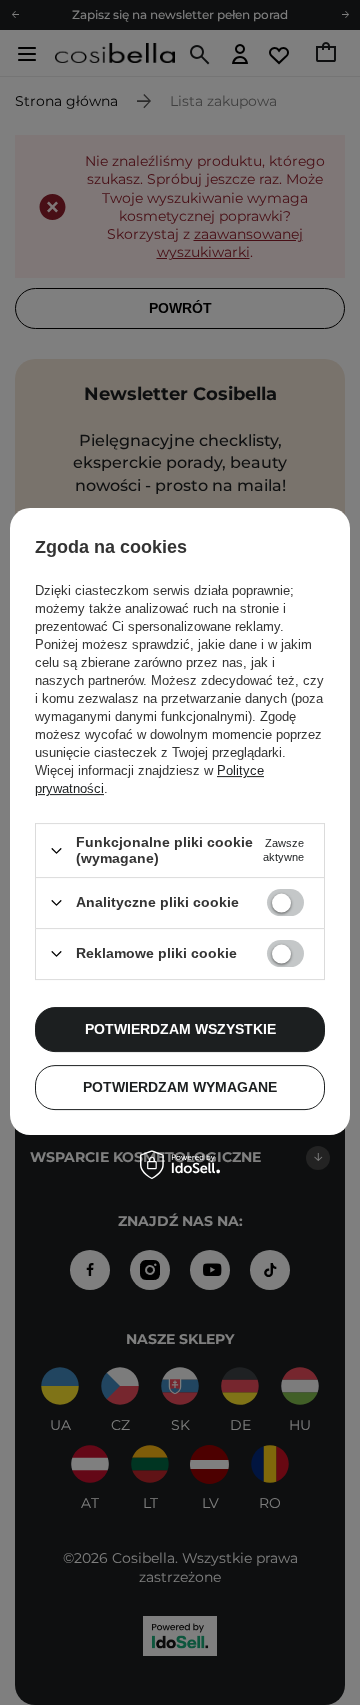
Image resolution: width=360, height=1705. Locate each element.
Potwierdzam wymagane (180, 1087)
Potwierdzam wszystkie (180, 1029)
